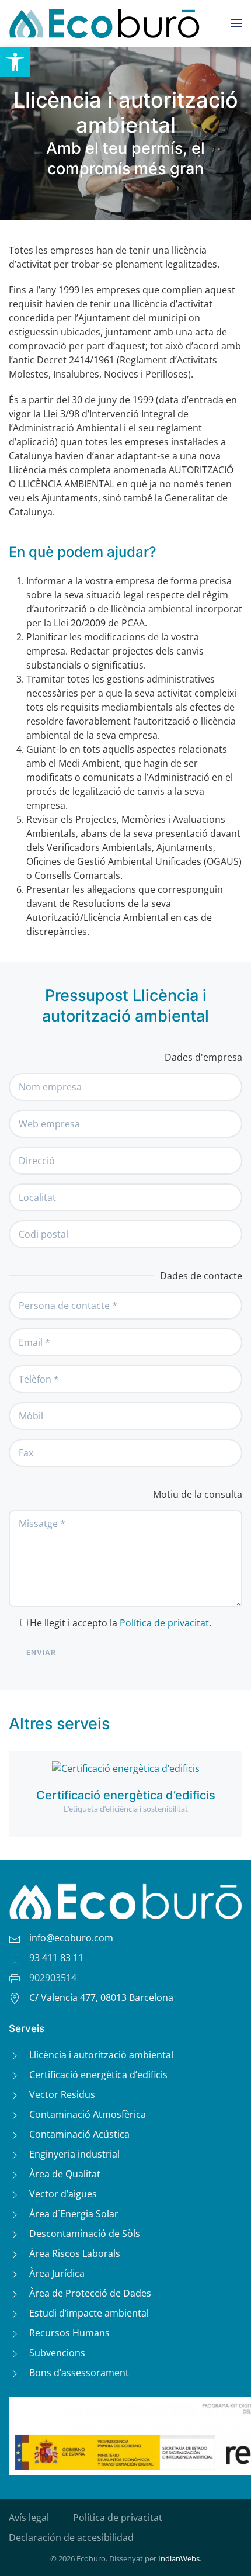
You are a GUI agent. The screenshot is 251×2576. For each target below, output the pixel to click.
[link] (15, 62)
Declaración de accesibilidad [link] (71, 2537)
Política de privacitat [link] (164, 1623)
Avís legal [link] (29, 2518)
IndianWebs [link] (179, 2558)
